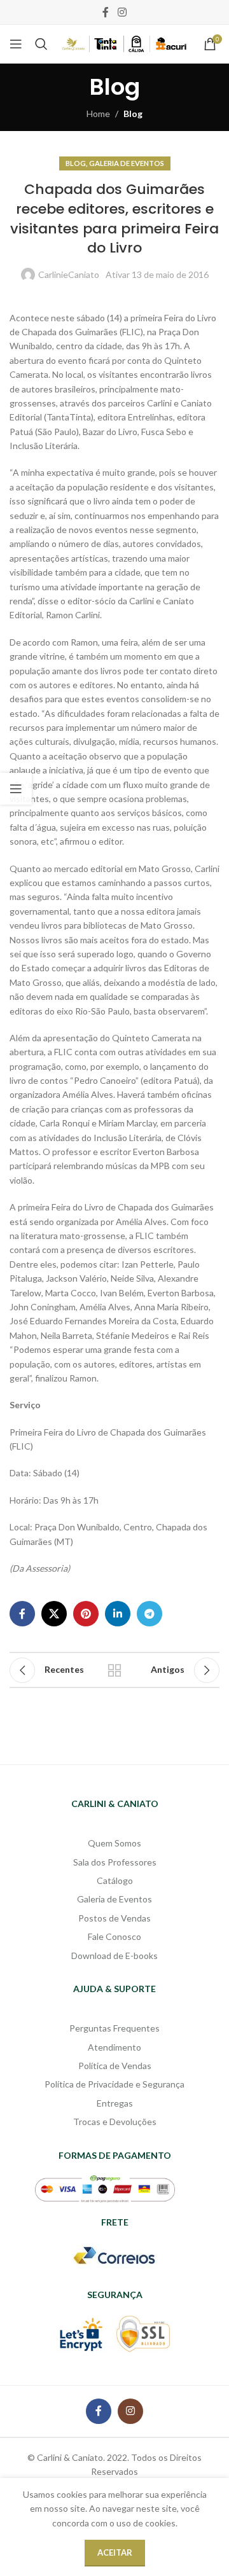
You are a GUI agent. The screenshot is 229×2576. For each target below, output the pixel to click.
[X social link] (54, 1614)
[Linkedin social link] (118, 1614)
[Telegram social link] (149, 1614)
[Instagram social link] (122, 12)
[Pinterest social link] (86, 1614)
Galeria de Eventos (127, 163)
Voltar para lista (114, 1670)
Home (98, 114)
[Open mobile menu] (16, 44)
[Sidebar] (16, 789)
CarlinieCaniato (69, 274)
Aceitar (115, 2552)
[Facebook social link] (106, 12)
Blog (133, 114)
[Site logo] (124, 43)
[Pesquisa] (41, 44)
